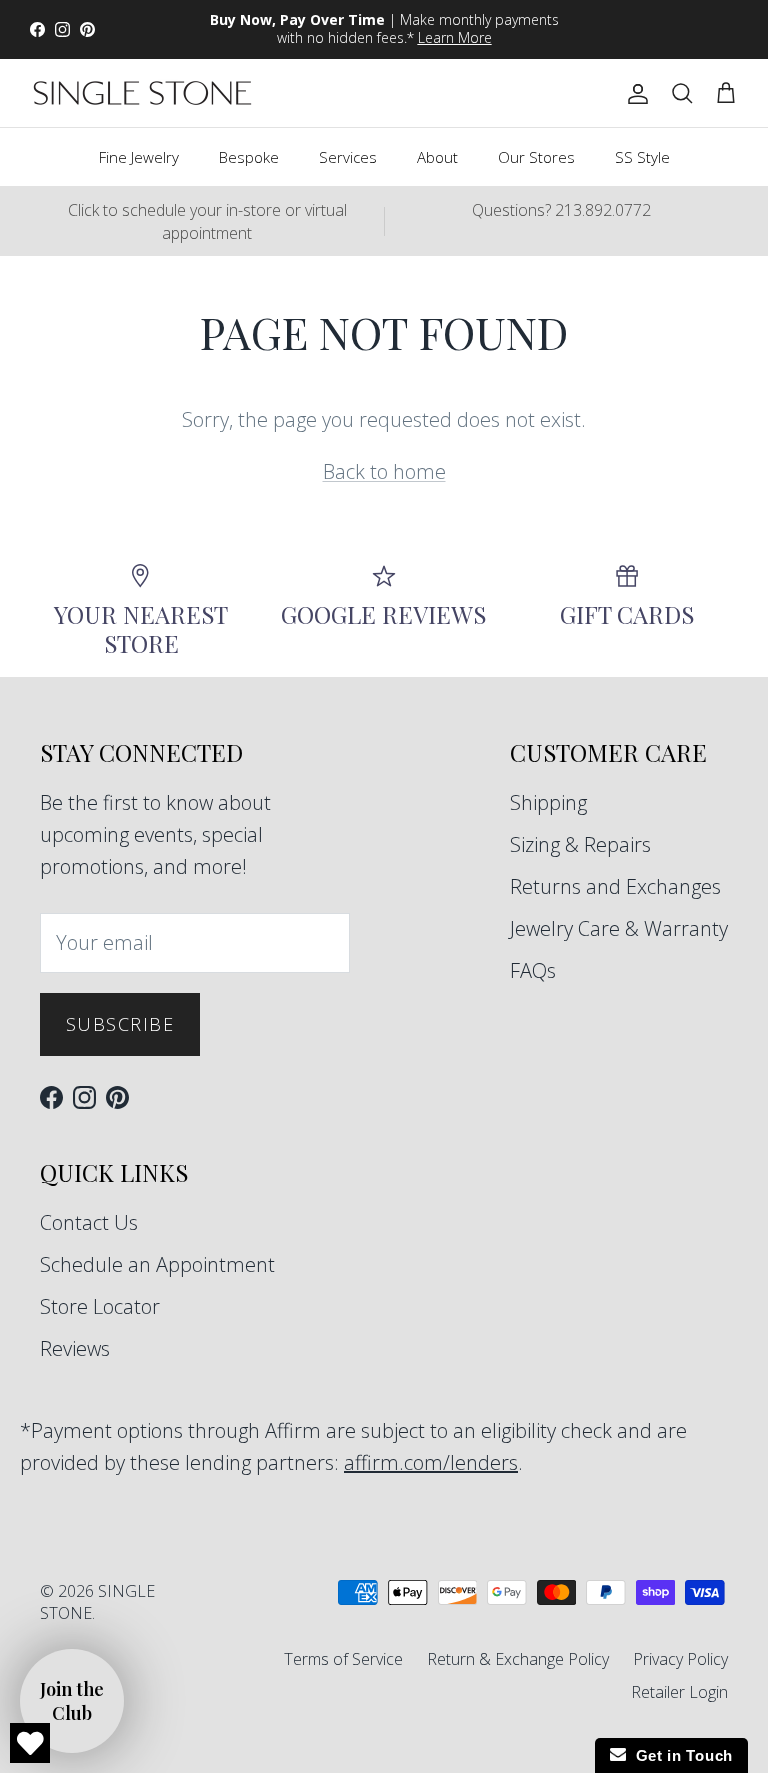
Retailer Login (679, 1692)
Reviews (75, 1348)
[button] (72, 1701)
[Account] (634, 93)
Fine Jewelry (139, 157)
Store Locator (100, 1306)
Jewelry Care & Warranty (619, 928)
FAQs (533, 970)
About (437, 157)
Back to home (384, 471)
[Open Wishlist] (30, 1743)
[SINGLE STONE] (142, 93)
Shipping (548, 802)
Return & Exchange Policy (518, 1659)
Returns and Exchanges (615, 886)
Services (348, 157)
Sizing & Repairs (580, 844)
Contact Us (89, 1222)
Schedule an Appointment (157, 1264)
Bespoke (249, 157)
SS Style (642, 157)
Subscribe (120, 1024)
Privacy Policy (680, 1659)
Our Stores (536, 157)
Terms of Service (343, 1659)
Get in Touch (679, 1755)
